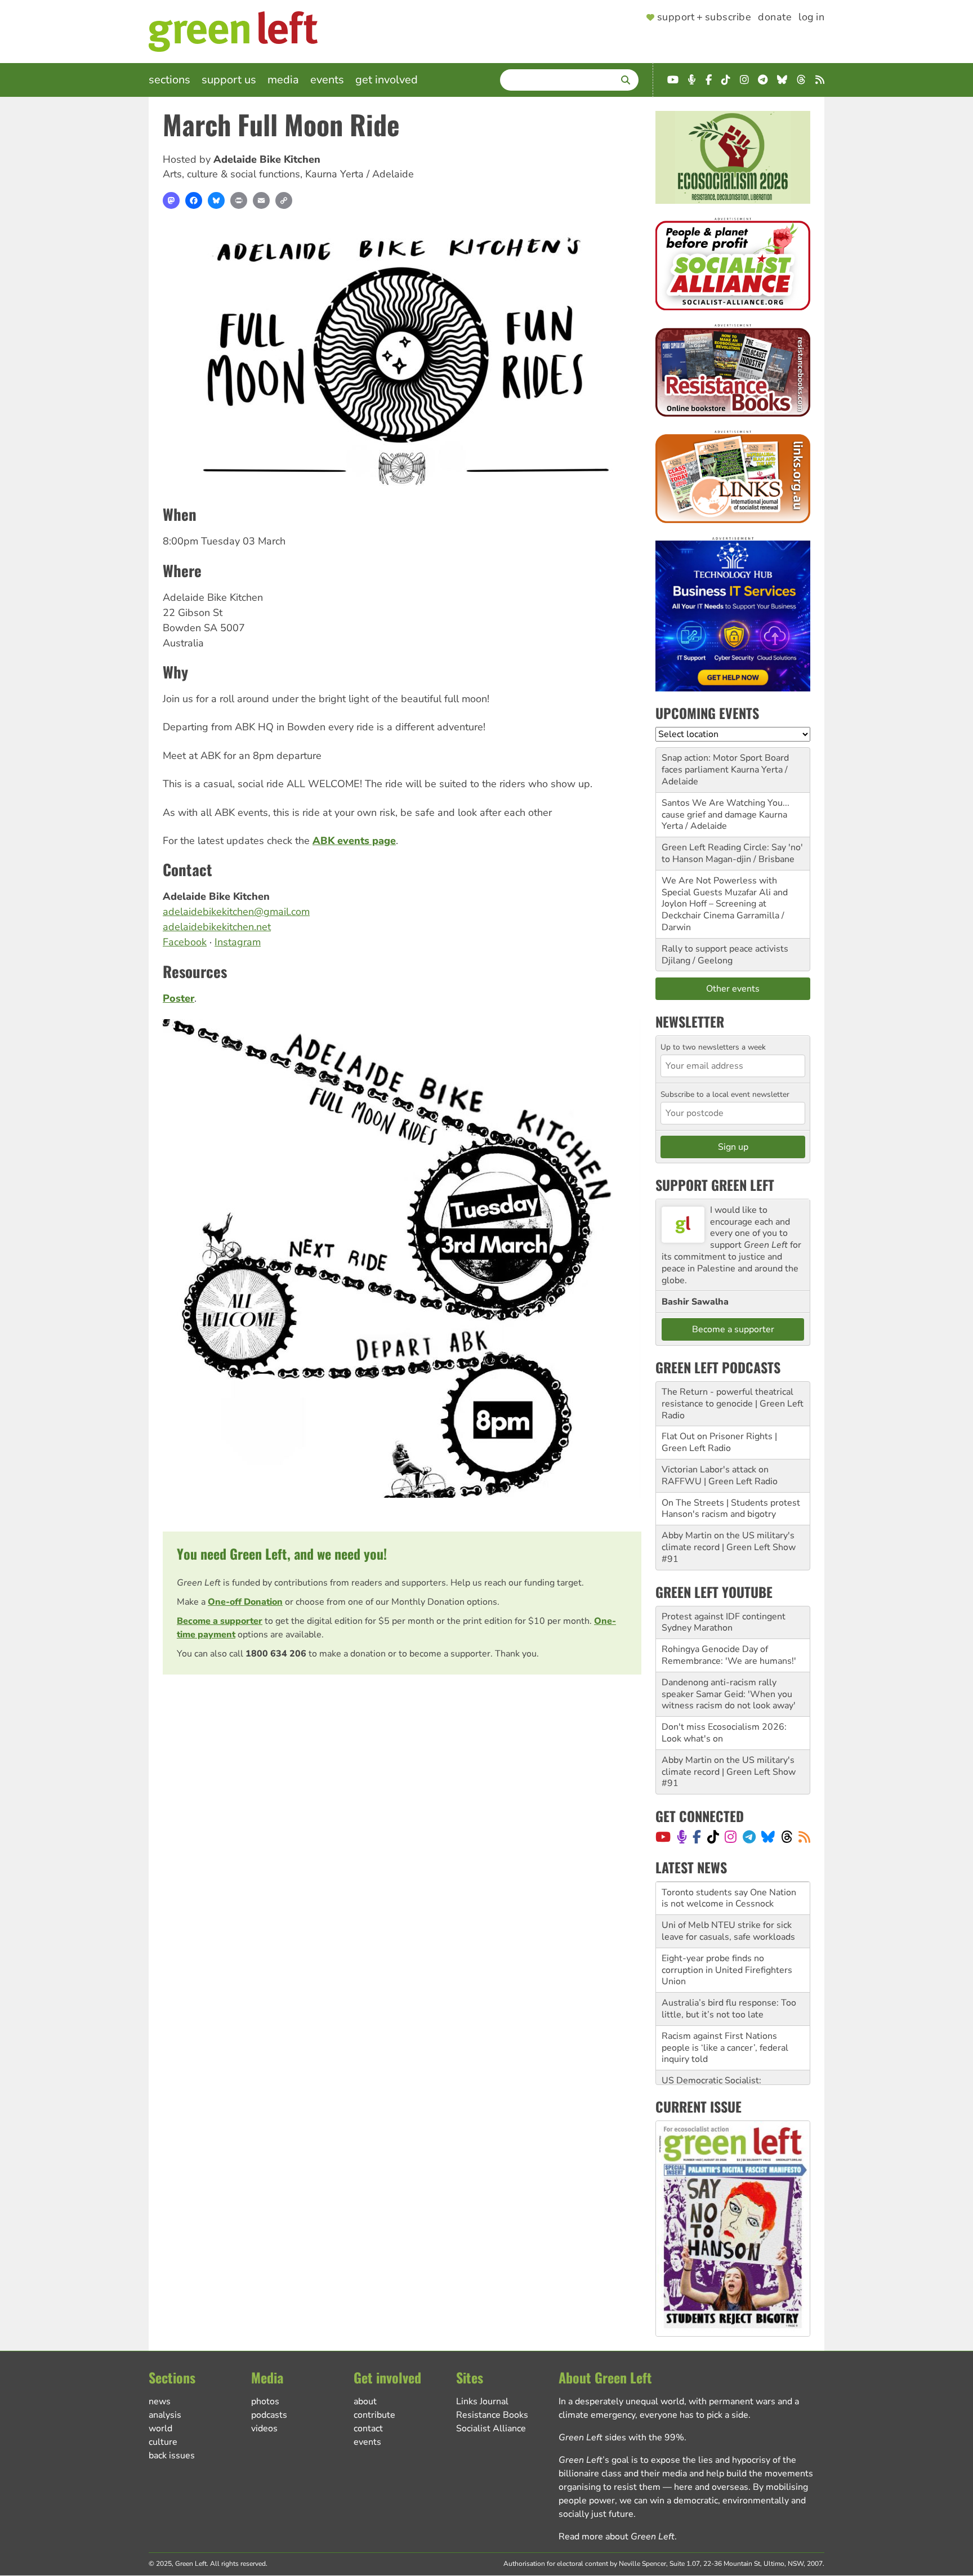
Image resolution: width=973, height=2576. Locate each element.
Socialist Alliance (491, 2428)
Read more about (617, 2537)
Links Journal (482, 2401)
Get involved (387, 80)
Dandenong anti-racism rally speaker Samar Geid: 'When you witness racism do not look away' (729, 1694)
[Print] (239, 200)
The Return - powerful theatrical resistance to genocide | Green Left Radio (733, 1404)
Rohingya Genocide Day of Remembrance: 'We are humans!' (729, 1655)
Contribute (374, 2415)
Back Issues (172, 2456)
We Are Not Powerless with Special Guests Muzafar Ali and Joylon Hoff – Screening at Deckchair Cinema (725, 898)
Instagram (238, 942)
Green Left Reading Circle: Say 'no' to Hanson (732, 853)
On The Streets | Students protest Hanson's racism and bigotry (731, 1509)
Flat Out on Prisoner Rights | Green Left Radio (719, 1442)
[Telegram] (749, 1837)
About (365, 2401)
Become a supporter (220, 1621)
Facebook (185, 942)
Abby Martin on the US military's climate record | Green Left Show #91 (729, 1547)
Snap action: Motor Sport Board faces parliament (725, 764)
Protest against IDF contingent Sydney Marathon (724, 1622)
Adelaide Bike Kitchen (267, 159)
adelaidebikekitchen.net (217, 927)
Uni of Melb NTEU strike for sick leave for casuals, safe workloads (728, 1898)
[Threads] (787, 1837)
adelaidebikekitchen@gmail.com (236, 912)
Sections (169, 80)
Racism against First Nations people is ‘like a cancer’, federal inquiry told (725, 2015)
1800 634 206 (276, 1654)
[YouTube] (663, 1837)
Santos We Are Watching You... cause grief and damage (726, 809)
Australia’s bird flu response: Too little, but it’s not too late (729, 1975)
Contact (368, 2428)
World (160, 2428)
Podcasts (269, 2415)
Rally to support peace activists (725, 949)
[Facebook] (194, 200)
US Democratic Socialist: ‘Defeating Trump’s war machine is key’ (731, 2059)
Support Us (229, 80)
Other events (733, 989)
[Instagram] (731, 1837)
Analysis (165, 2415)
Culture (163, 2442)
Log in (811, 17)
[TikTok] (713, 1837)
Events (327, 80)
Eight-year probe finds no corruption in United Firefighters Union (727, 1937)
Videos (264, 2428)
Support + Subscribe (704, 17)
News (160, 2401)
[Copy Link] (284, 200)
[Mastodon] (171, 200)
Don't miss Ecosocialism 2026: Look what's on (724, 1733)
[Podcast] (682, 1837)
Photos (265, 2401)
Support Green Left (715, 1185)
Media (283, 80)
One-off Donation (245, 1602)
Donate (775, 17)
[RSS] (804, 1837)
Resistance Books (492, 2415)
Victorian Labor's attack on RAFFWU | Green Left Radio (720, 1475)
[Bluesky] (216, 200)
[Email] (261, 200)
